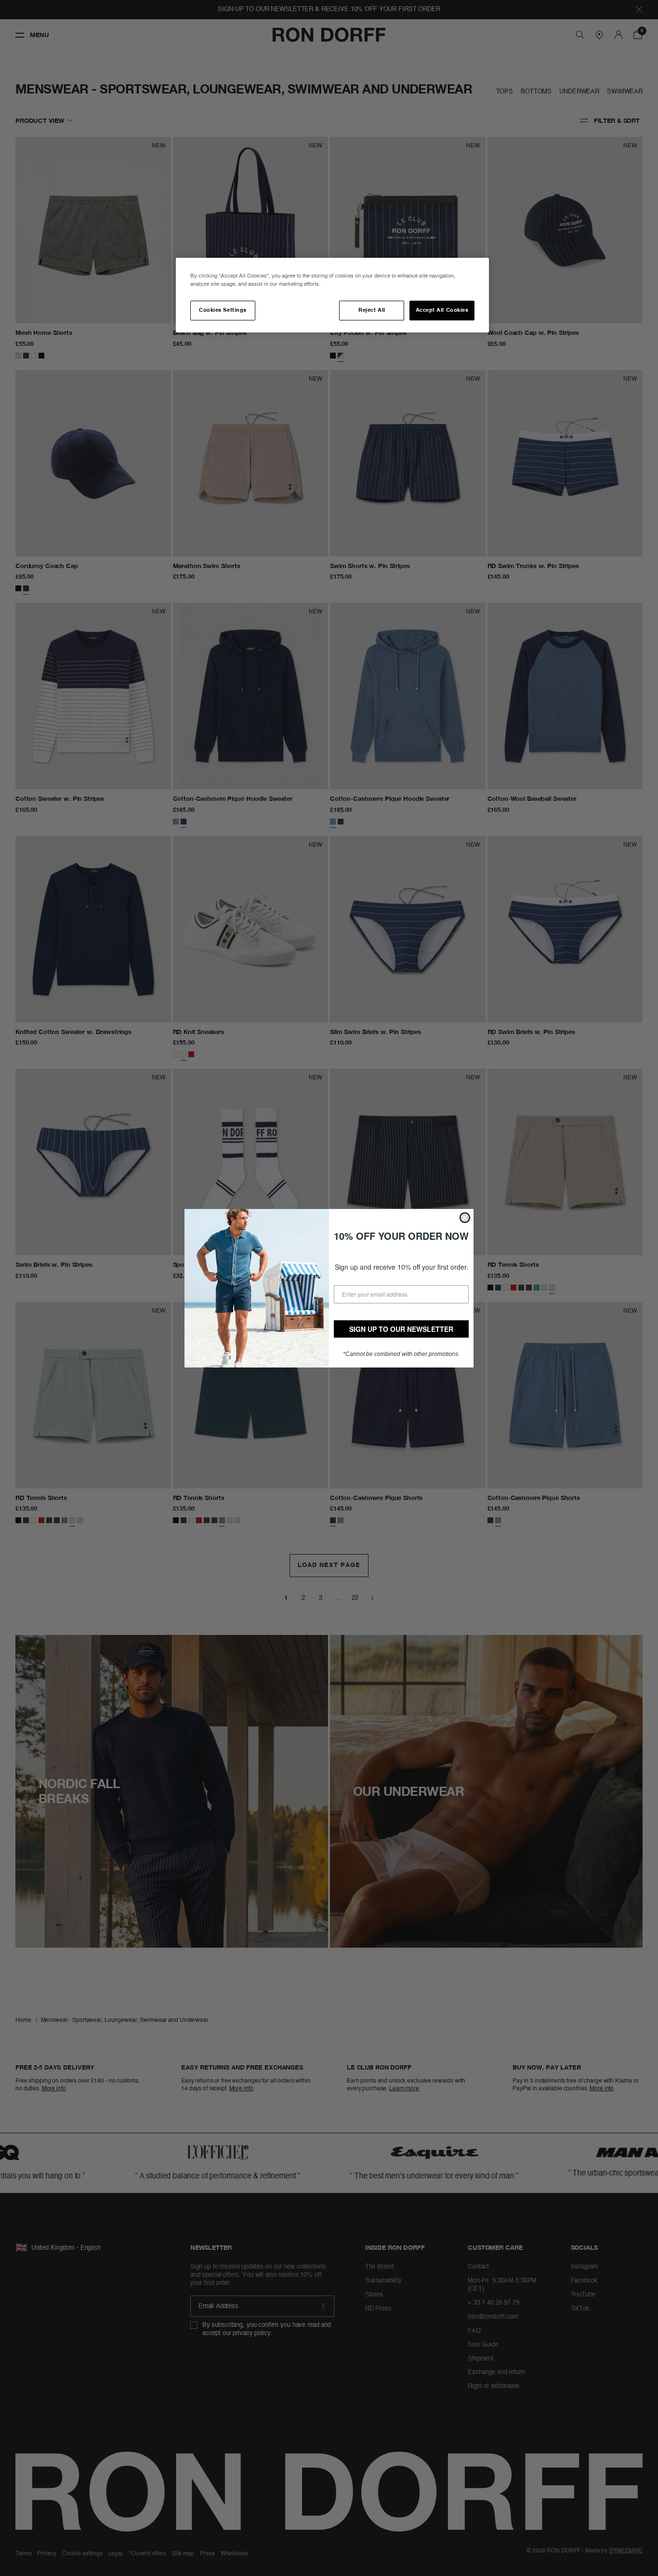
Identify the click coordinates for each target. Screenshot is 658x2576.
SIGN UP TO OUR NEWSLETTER (401, 1329)
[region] (332, 295)
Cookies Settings (223, 310)
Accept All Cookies (442, 310)
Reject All (372, 310)
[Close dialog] (465, 1218)
